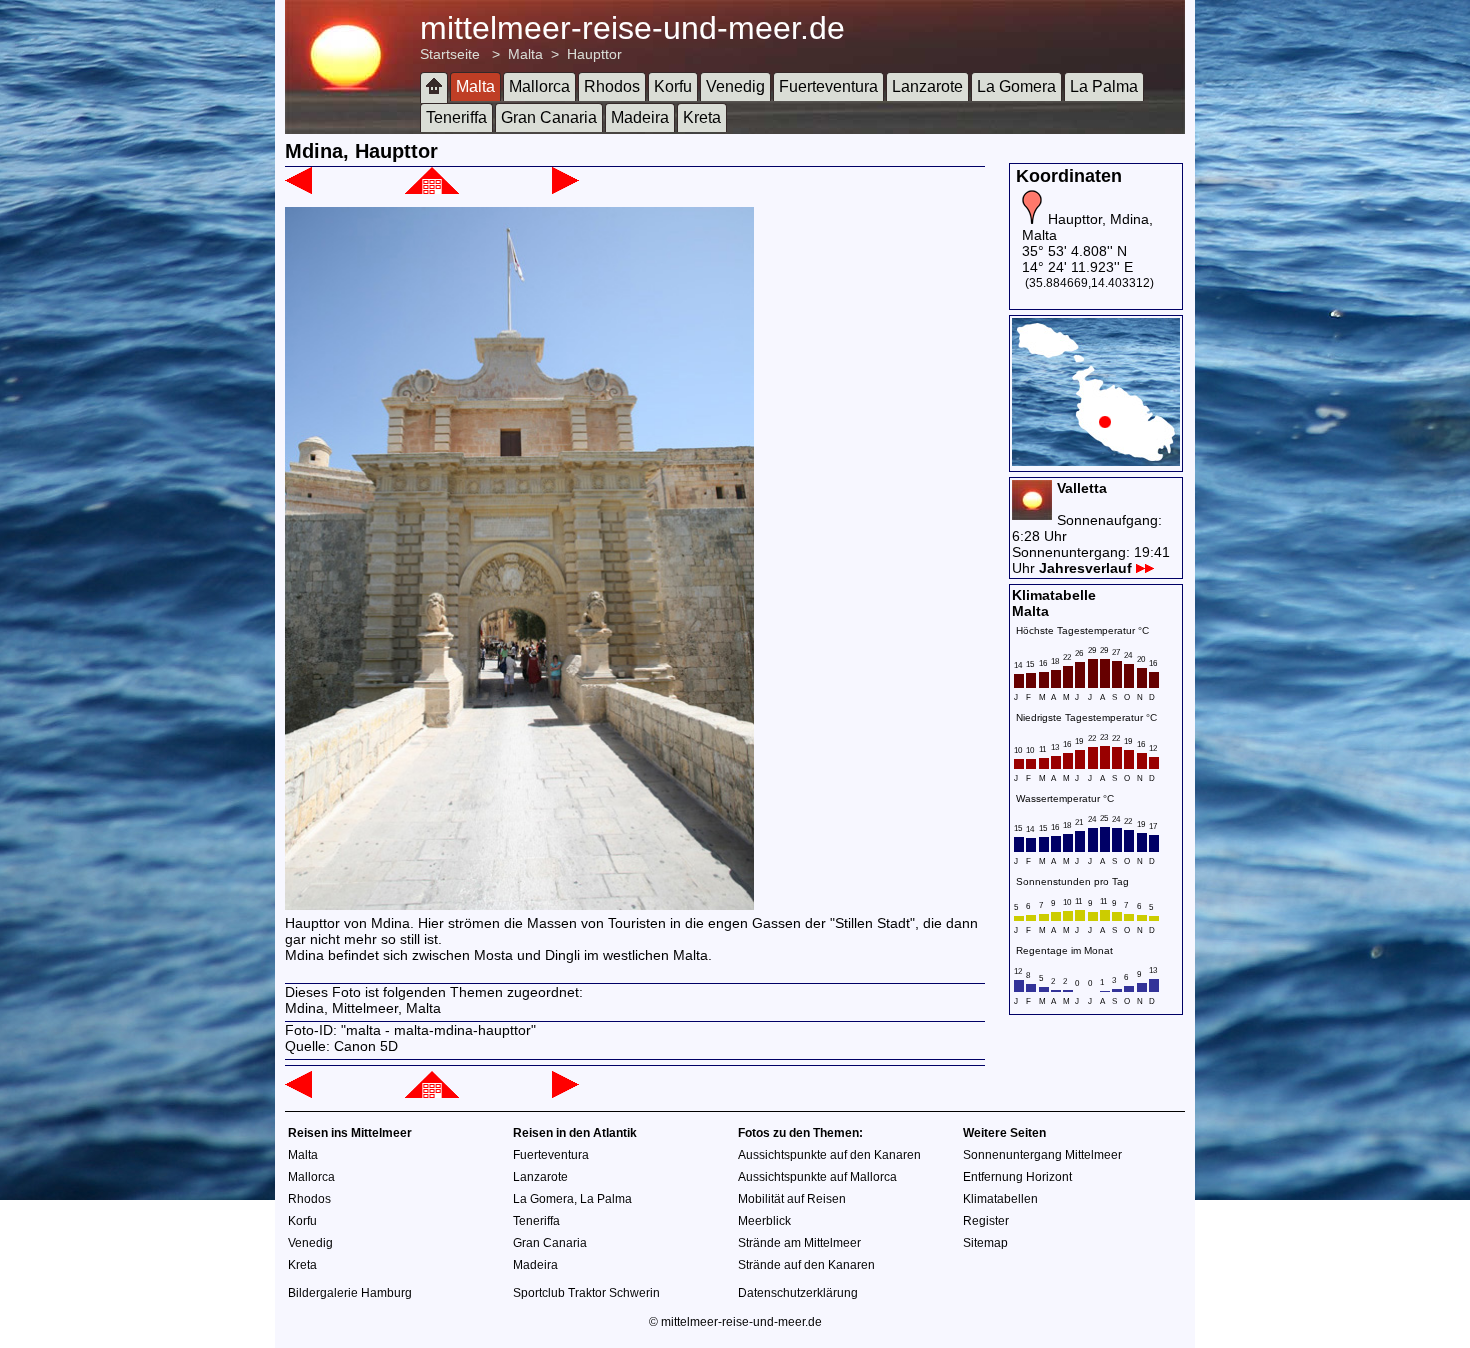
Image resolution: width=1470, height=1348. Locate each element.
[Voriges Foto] (298, 189)
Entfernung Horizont (1017, 1177)
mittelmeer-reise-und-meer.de (632, 28)
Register (986, 1221)
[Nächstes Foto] (565, 189)
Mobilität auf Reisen (792, 1199)
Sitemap (985, 1243)
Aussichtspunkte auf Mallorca (817, 1177)
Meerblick (764, 1221)
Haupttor (594, 54)
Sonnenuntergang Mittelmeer (1042, 1155)
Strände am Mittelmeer (799, 1243)
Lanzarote (927, 86)
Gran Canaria (549, 117)
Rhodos (612, 86)
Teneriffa (456, 117)
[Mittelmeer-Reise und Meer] (434, 87)
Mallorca (539, 86)
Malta (525, 54)
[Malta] (432, 189)
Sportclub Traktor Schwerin (586, 1293)
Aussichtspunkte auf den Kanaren (829, 1155)
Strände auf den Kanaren (806, 1265)
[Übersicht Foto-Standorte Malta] (1096, 461)
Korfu (673, 86)
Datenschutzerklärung (798, 1293)
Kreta (702, 117)
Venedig (735, 86)
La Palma (1104, 86)
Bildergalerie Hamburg (350, 1293)
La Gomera (1016, 86)
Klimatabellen (1000, 1199)
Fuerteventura (828, 86)
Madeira (640, 117)
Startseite (450, 54)
